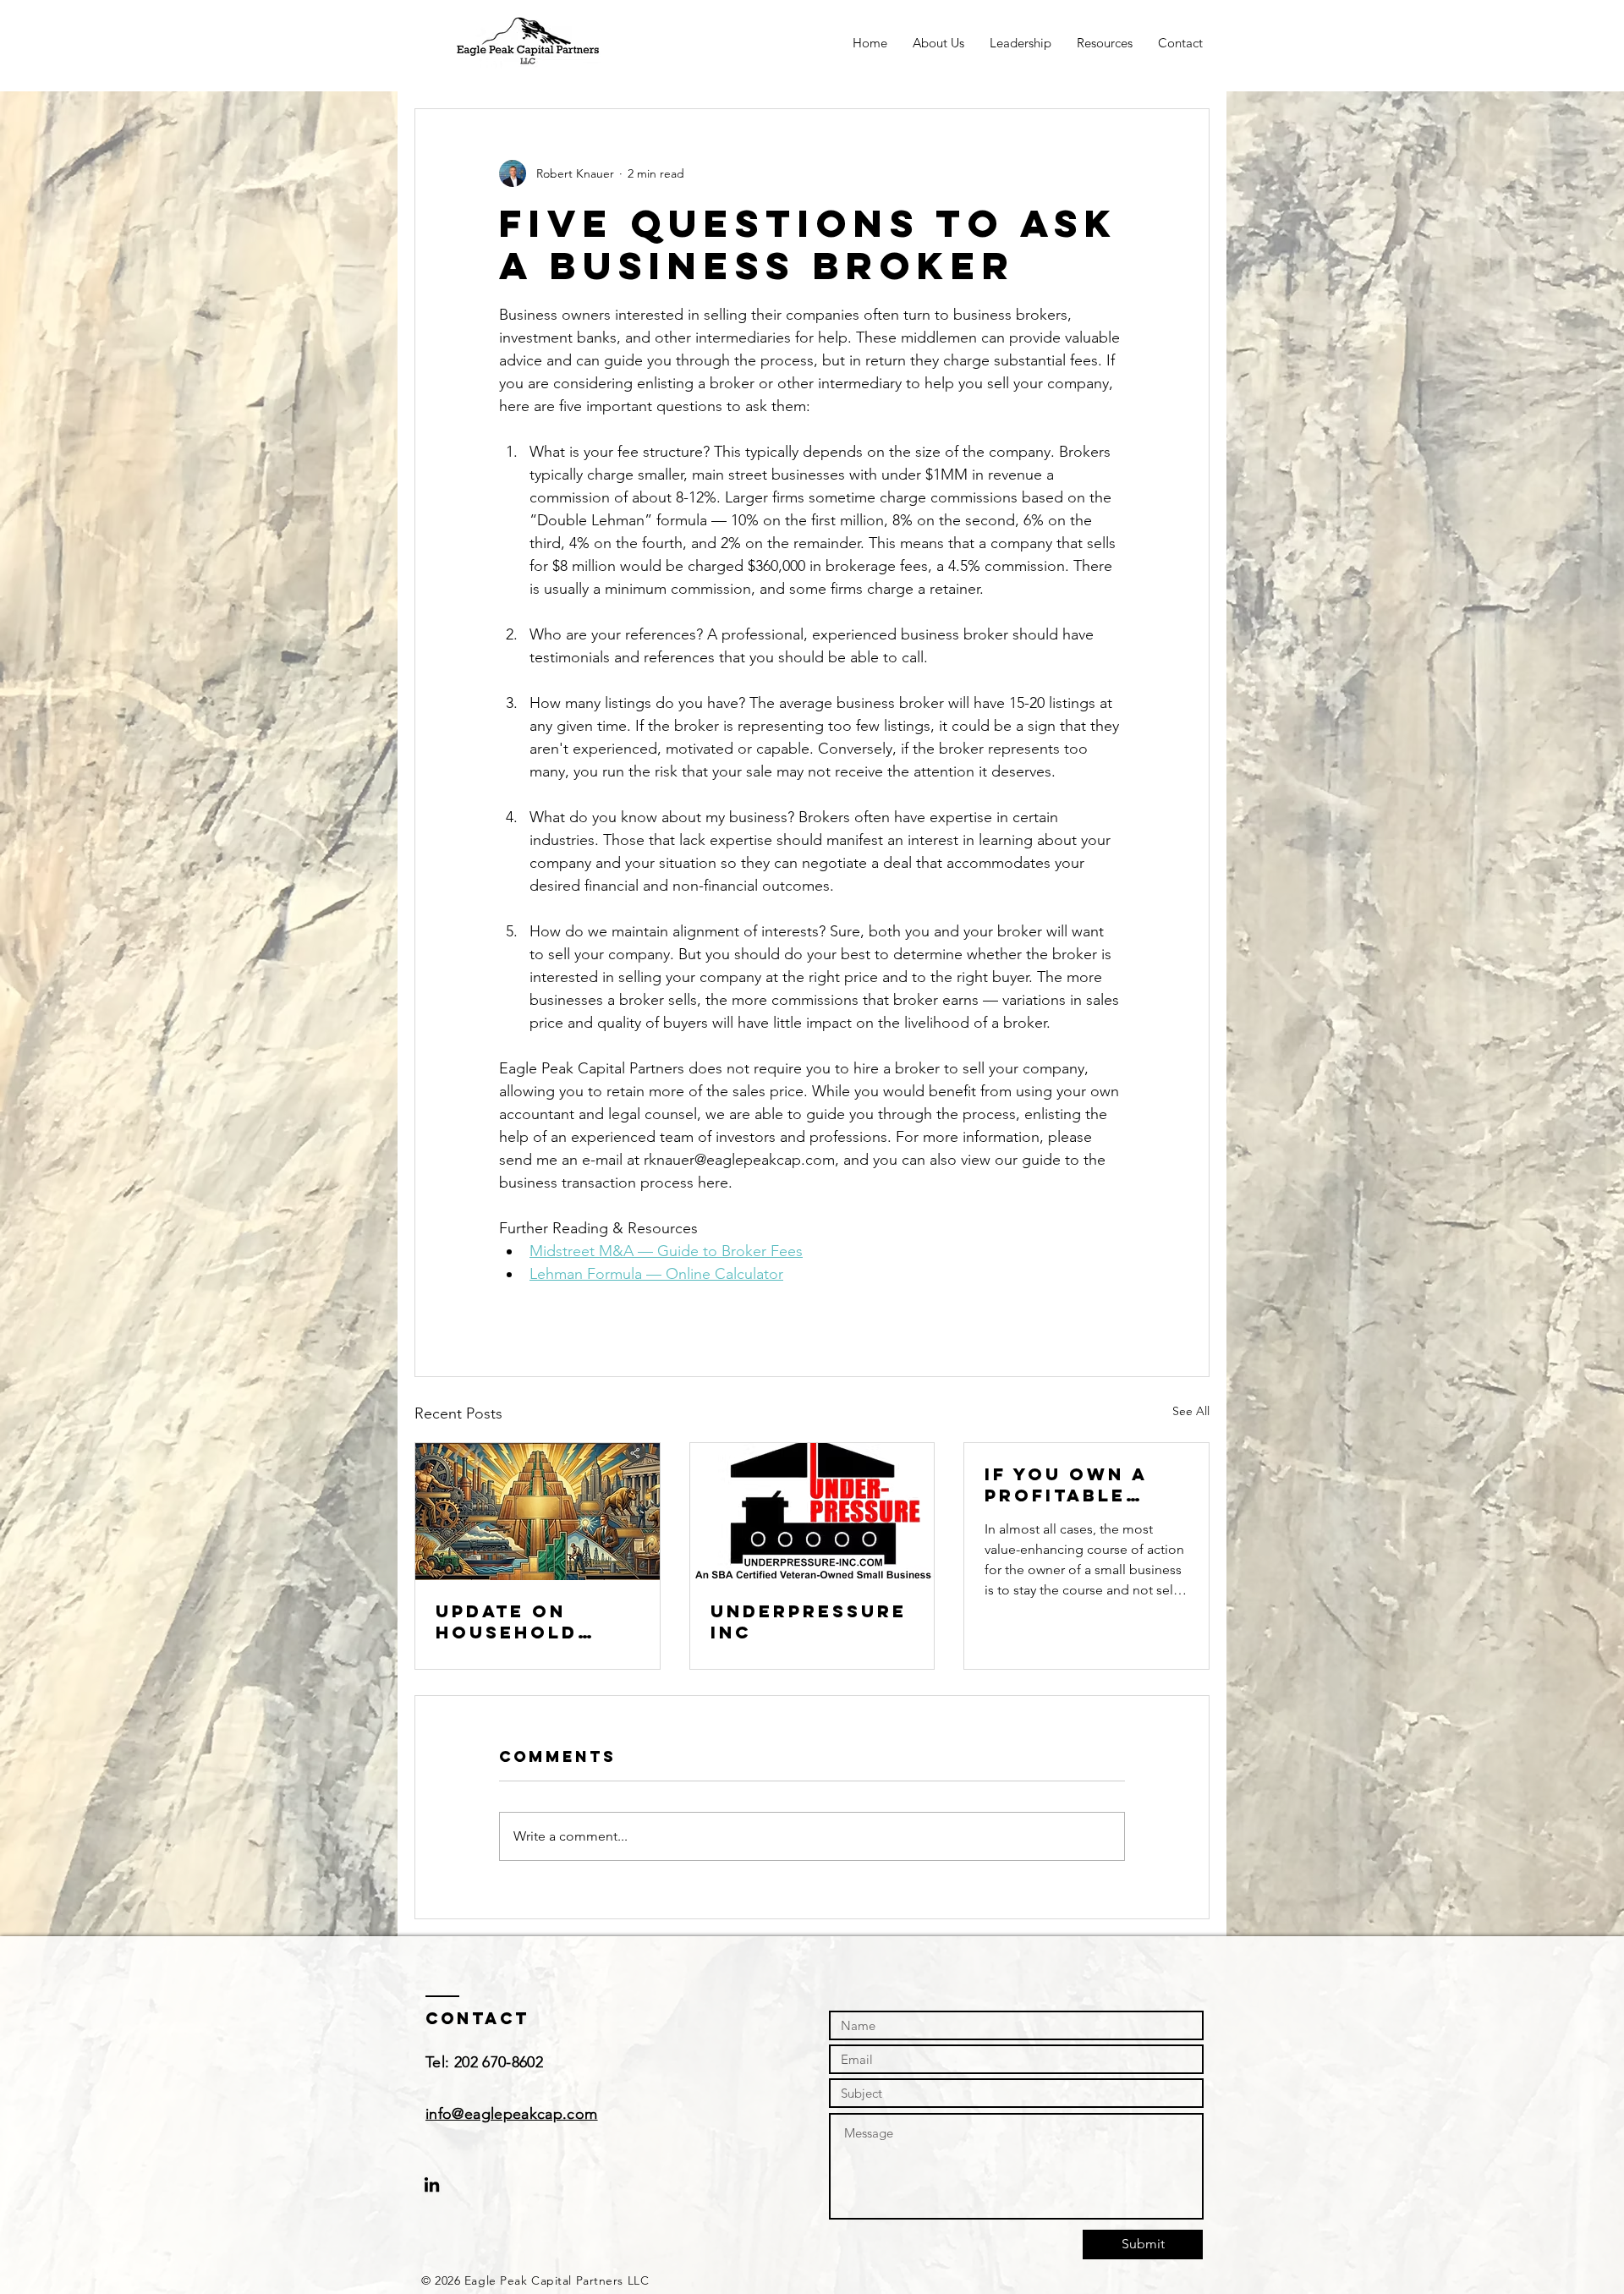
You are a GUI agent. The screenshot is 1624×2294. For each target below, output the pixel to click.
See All (1191, 1411)
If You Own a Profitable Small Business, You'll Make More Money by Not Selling (1081, 1485)
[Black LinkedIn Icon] (432, 2184)
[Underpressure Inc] (812, 1512)
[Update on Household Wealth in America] (538, 1512)
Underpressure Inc (809, 1622)
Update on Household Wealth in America (507, 1622)
